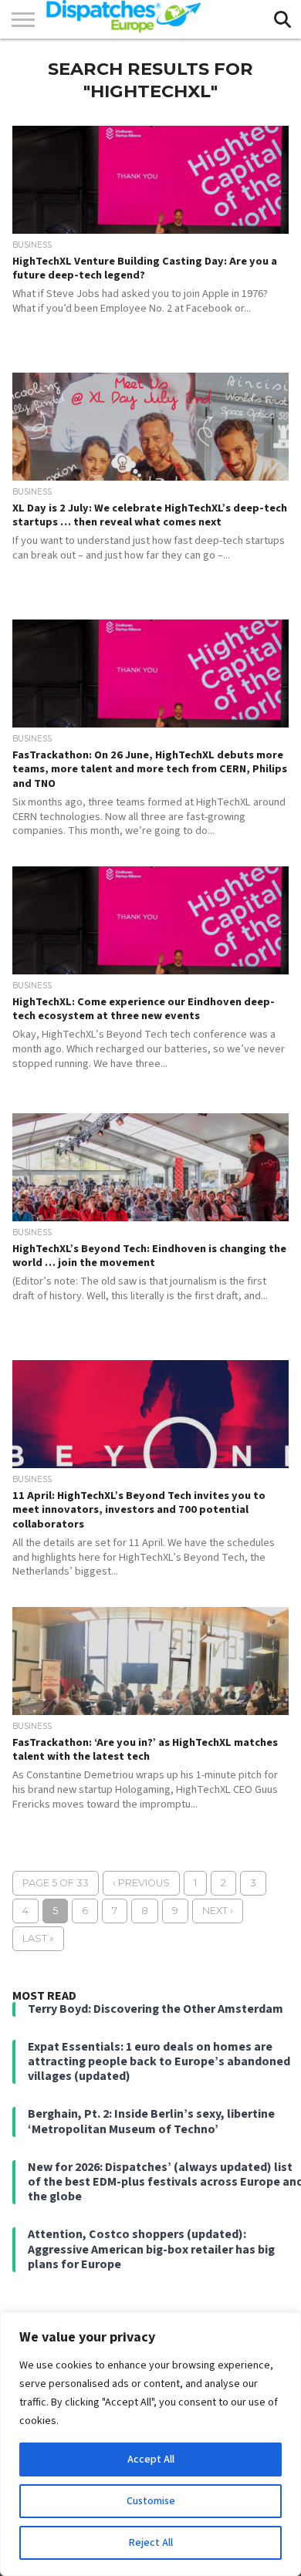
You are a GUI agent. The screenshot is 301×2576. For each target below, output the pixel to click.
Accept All (151, 2460)
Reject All (151, 2543)
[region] (150, 2444)
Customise (151, 2501)
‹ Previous (141, 1883)
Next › (218, 1911)
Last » (38, 1938)
